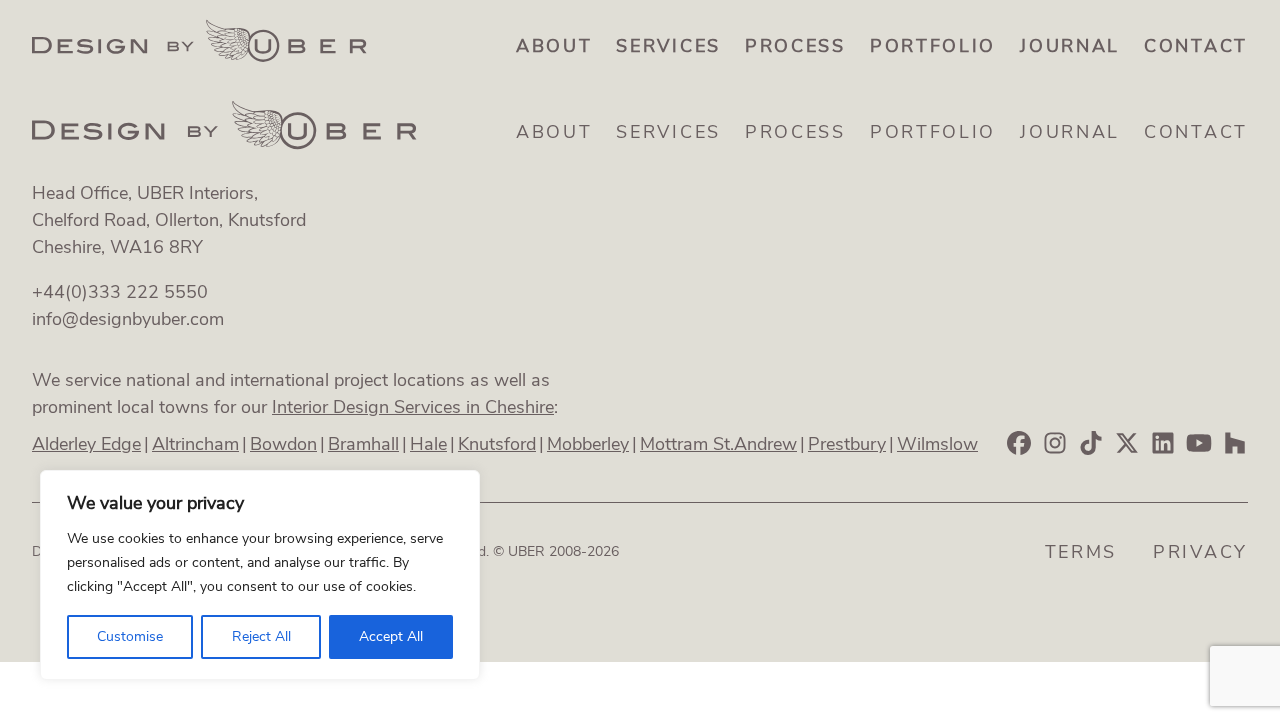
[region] (260, 575)
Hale (428, 444)
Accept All (391, 636)
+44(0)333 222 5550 (120, 292)
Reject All (261, 636)
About (554, 46)
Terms (1081, 552)
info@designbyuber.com (128, 319)
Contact (1196, 46)
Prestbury (847, 444)
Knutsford (497, 444)
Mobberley (588, 444)
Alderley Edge (86, 444)
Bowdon (283, 444)
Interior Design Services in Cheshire (413, 407)
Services (668, 46)
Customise (130, 636)
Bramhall (363, 444)
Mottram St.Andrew (718, 444)
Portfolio (933, 46)
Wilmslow (937, 444)
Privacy (1200, 552)
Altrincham (195, 444)
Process (795, 46)
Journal (1070, 46)
